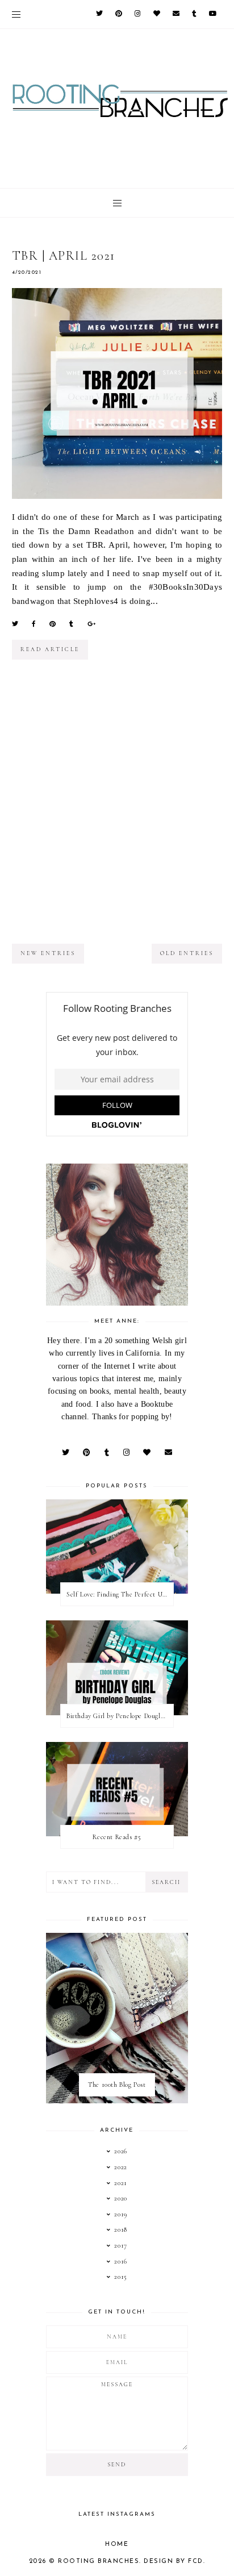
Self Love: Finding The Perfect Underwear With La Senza (120, 1594)
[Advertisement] (117, 811)
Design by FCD (174, 2562)
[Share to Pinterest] (53, 624)
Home (117, 2544)
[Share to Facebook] (34, 624)
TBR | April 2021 (64, 256)
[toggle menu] (16, 14)
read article (50, 649)
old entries (187, 953)
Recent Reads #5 (117, 1837)
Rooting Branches (99, 2562)
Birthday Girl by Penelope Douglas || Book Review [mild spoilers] (120, 1716)
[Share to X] (15, 624)
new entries (48, 953)
